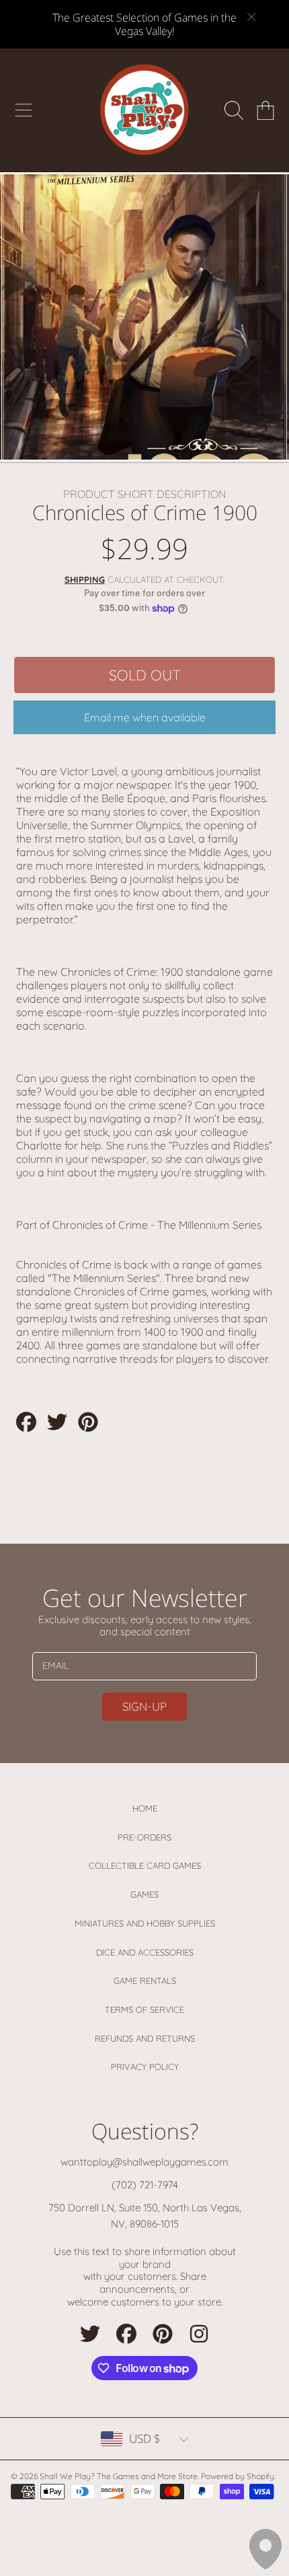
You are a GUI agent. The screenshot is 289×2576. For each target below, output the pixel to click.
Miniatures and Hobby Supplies (145, 1923)
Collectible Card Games (145, 1865)
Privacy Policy (145, 2067)
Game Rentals (145, 1980)
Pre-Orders (144, 1837)
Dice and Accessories (145, 1952)
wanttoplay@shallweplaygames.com (144, 2162)
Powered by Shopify (238, 2476)
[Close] (251, 17)
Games (144, 1894)
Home (145, 1808)
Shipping (85, 579)
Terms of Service (144, 2009)
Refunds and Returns (145, 2038)
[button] (24, 110)
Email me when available (145, 717)
